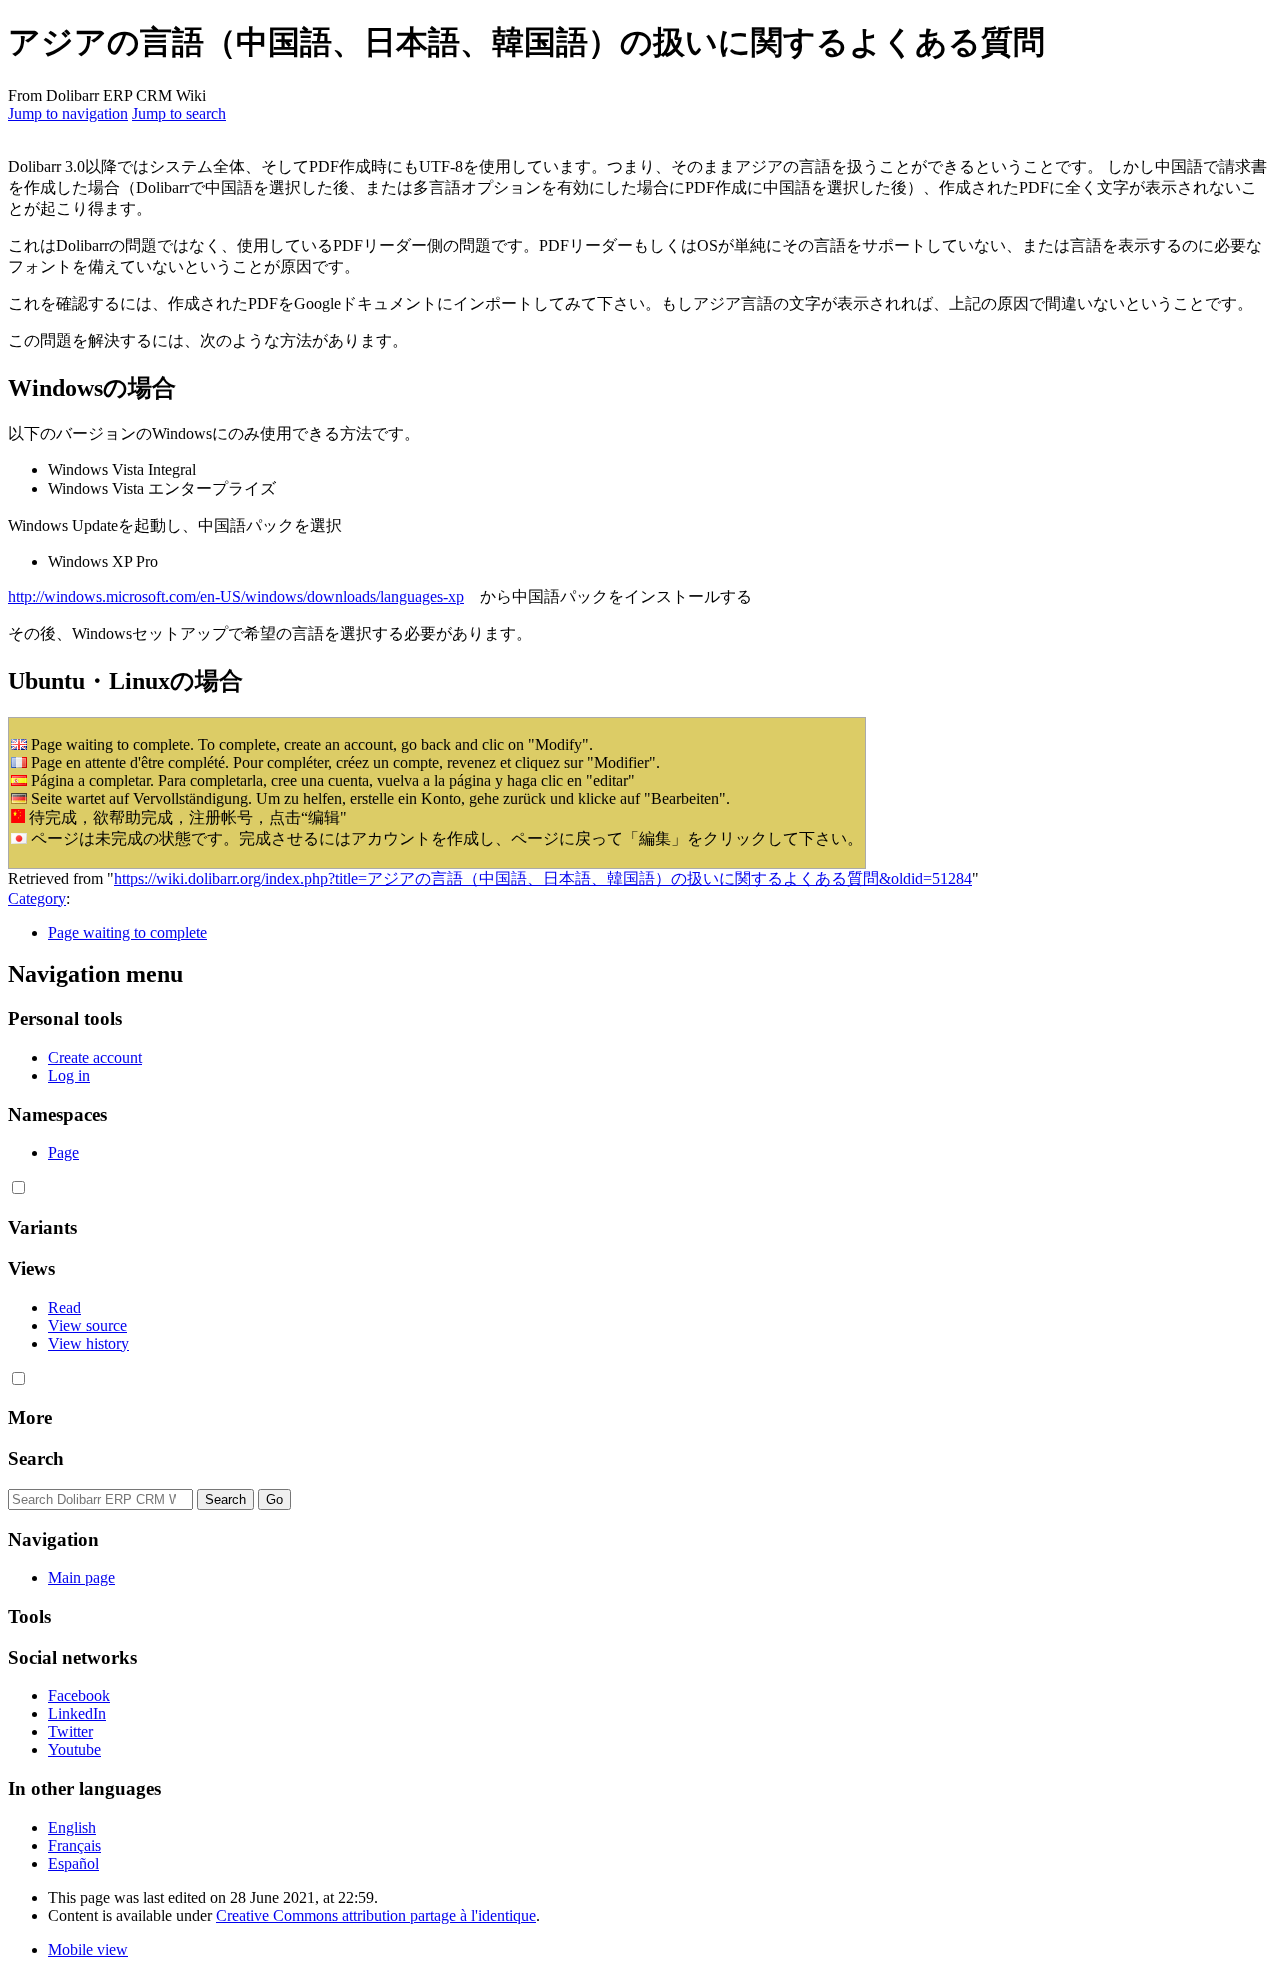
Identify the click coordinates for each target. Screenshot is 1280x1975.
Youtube (74, 1749)
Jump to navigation (68, 113)
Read (64, 1307)
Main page (81, 1577)
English (72, 1827)
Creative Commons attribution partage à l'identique (376, 1915)
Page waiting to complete (127, 932)
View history (88, 1343)
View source (87, 1325)
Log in (69, 1075)
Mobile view (88, 1949)
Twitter (70, 1731)
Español (73, 1863)
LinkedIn (77, 1713)
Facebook (79, 1695)
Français (74, 1845)
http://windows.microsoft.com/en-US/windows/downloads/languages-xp (236, 596)
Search (36, 1458)
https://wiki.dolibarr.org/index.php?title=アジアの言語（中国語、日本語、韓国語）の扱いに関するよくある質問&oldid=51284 (543, 878)
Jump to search (179, 113)
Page (63, 1152)
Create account (95, 1057)
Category (37, 898)
